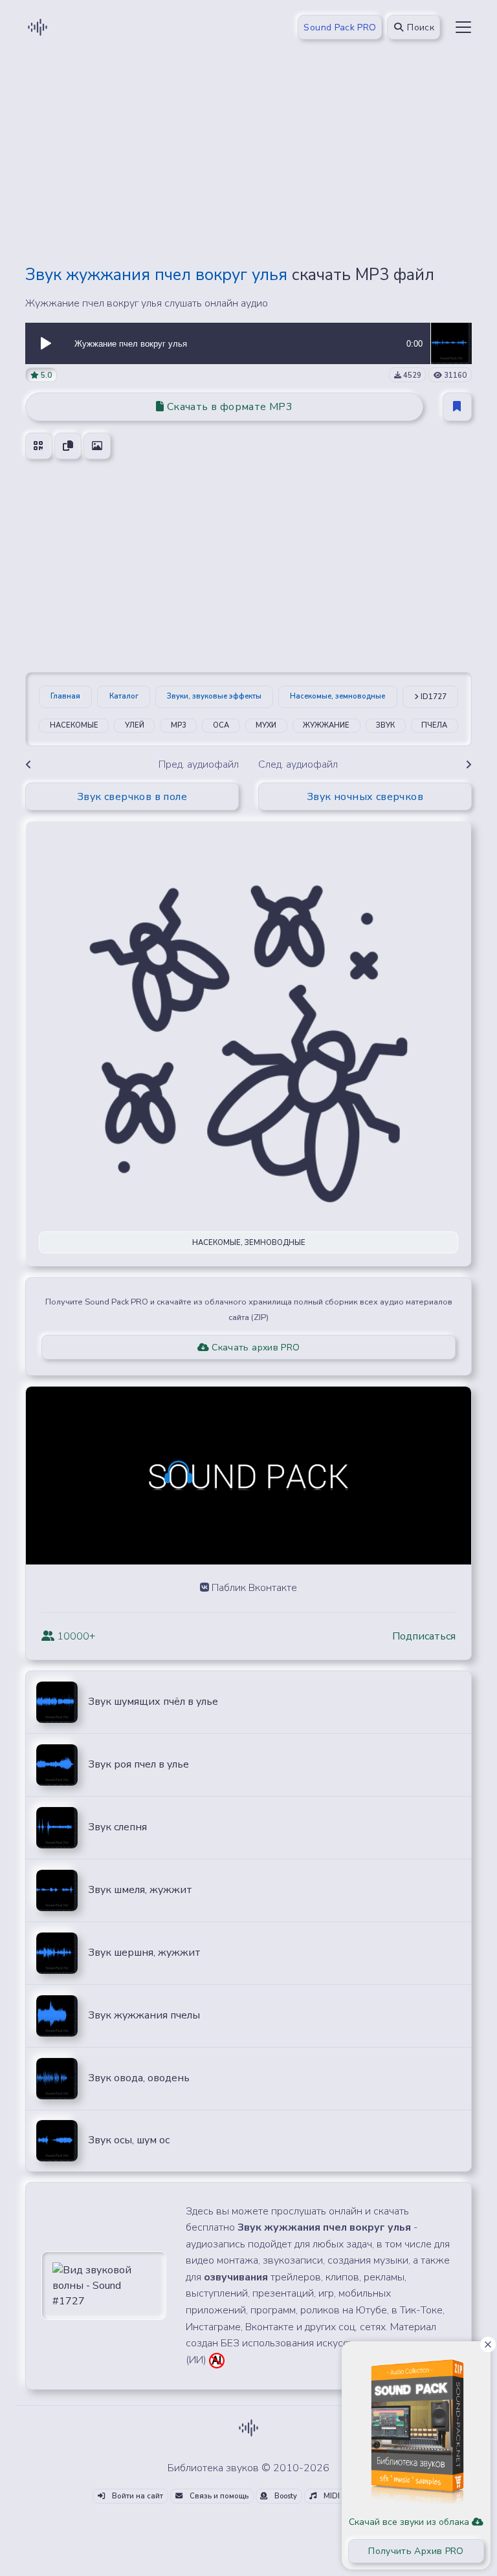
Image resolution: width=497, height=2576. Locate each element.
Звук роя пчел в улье (138, 1764)
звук (385, 725)
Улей (135, 725)
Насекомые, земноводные (337, 696)
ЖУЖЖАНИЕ (326, 725)
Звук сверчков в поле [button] (132, 797)
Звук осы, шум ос (129, 2140)
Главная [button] (65, 696)
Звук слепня (117, 1827)
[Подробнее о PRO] (416, 2426)
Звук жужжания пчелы (144, 2015)
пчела (434, 725)
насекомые (74, 725)
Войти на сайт (137, 2496)
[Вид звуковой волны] (104, 2285)
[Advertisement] (248, 163)
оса (221, 725)
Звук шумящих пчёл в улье (153, 1702)
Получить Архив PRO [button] (416, 2551)
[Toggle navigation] (463, 27)
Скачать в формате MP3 (228, 407)
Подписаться (424, 1636)
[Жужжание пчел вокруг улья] (451, 343)
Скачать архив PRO (254, 1348)
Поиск (419, 27)
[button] (46, 343)
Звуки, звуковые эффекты (214, 696)
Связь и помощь (218, 2496)
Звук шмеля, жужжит (140, 1890)
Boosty (285, 2496)
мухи (266, 725)
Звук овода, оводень (139, 2078)
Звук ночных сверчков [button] (365, 797)
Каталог (124, 696)
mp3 (179, 725)
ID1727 (433, 697)
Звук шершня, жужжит (144, 1953)
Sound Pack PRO (340, 27)
